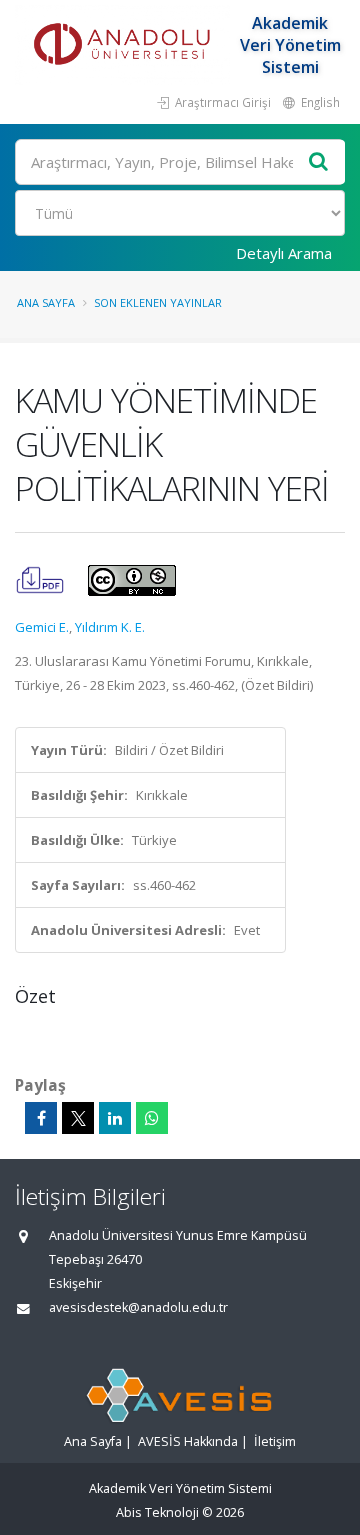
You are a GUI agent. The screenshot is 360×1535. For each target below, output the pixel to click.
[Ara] (319, 162)
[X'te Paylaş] (78, 1118)
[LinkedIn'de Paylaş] (115, 1118)
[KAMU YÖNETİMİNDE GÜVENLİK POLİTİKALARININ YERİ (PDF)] (41, 579)
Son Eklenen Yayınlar (158, 302)
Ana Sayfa (46, 302)
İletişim (275, 1441)
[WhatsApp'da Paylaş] (152, 1118)
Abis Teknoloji (157, 1512)
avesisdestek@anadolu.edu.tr (138, 1307)
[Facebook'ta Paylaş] (41, 1118)
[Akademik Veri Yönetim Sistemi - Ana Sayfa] (125, 45)
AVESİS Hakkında (188, 1441)
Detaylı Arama (284, 253)
